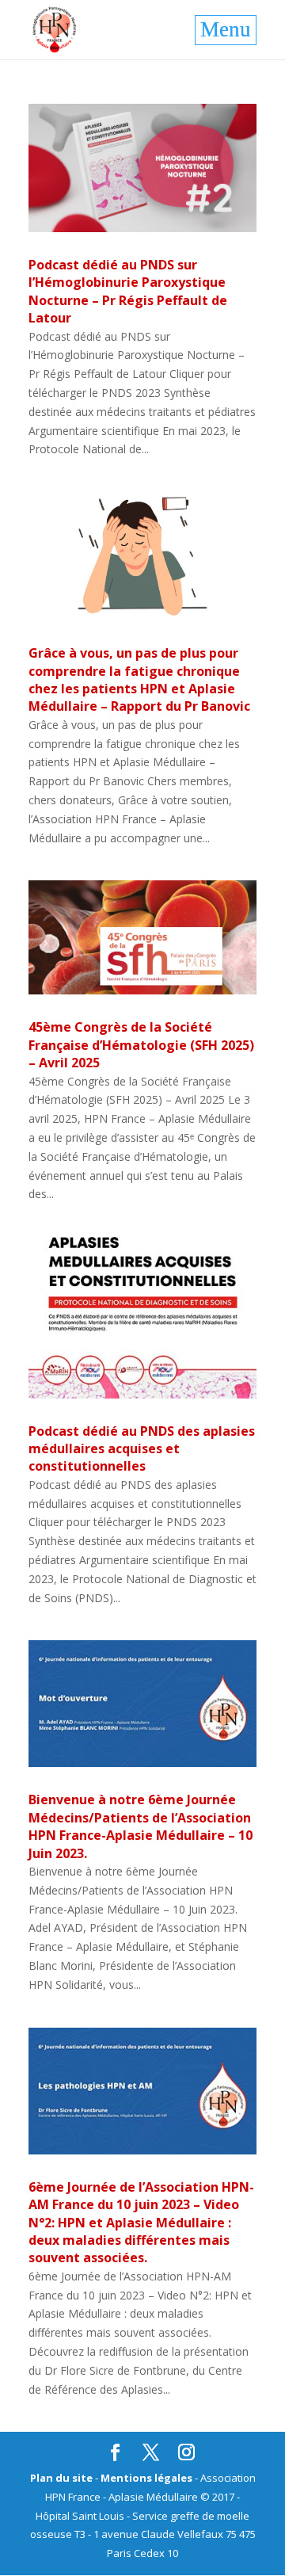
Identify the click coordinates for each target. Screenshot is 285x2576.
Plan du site (61, 2478)
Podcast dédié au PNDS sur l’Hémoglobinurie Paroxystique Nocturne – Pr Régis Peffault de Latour (128, 291)
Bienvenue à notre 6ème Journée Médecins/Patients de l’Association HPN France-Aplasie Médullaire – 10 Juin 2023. (141, 1826)
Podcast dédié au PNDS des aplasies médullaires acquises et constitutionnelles (142, 1449)
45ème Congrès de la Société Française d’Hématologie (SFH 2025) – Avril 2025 (141, 1045)
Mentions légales (146, 2478)
